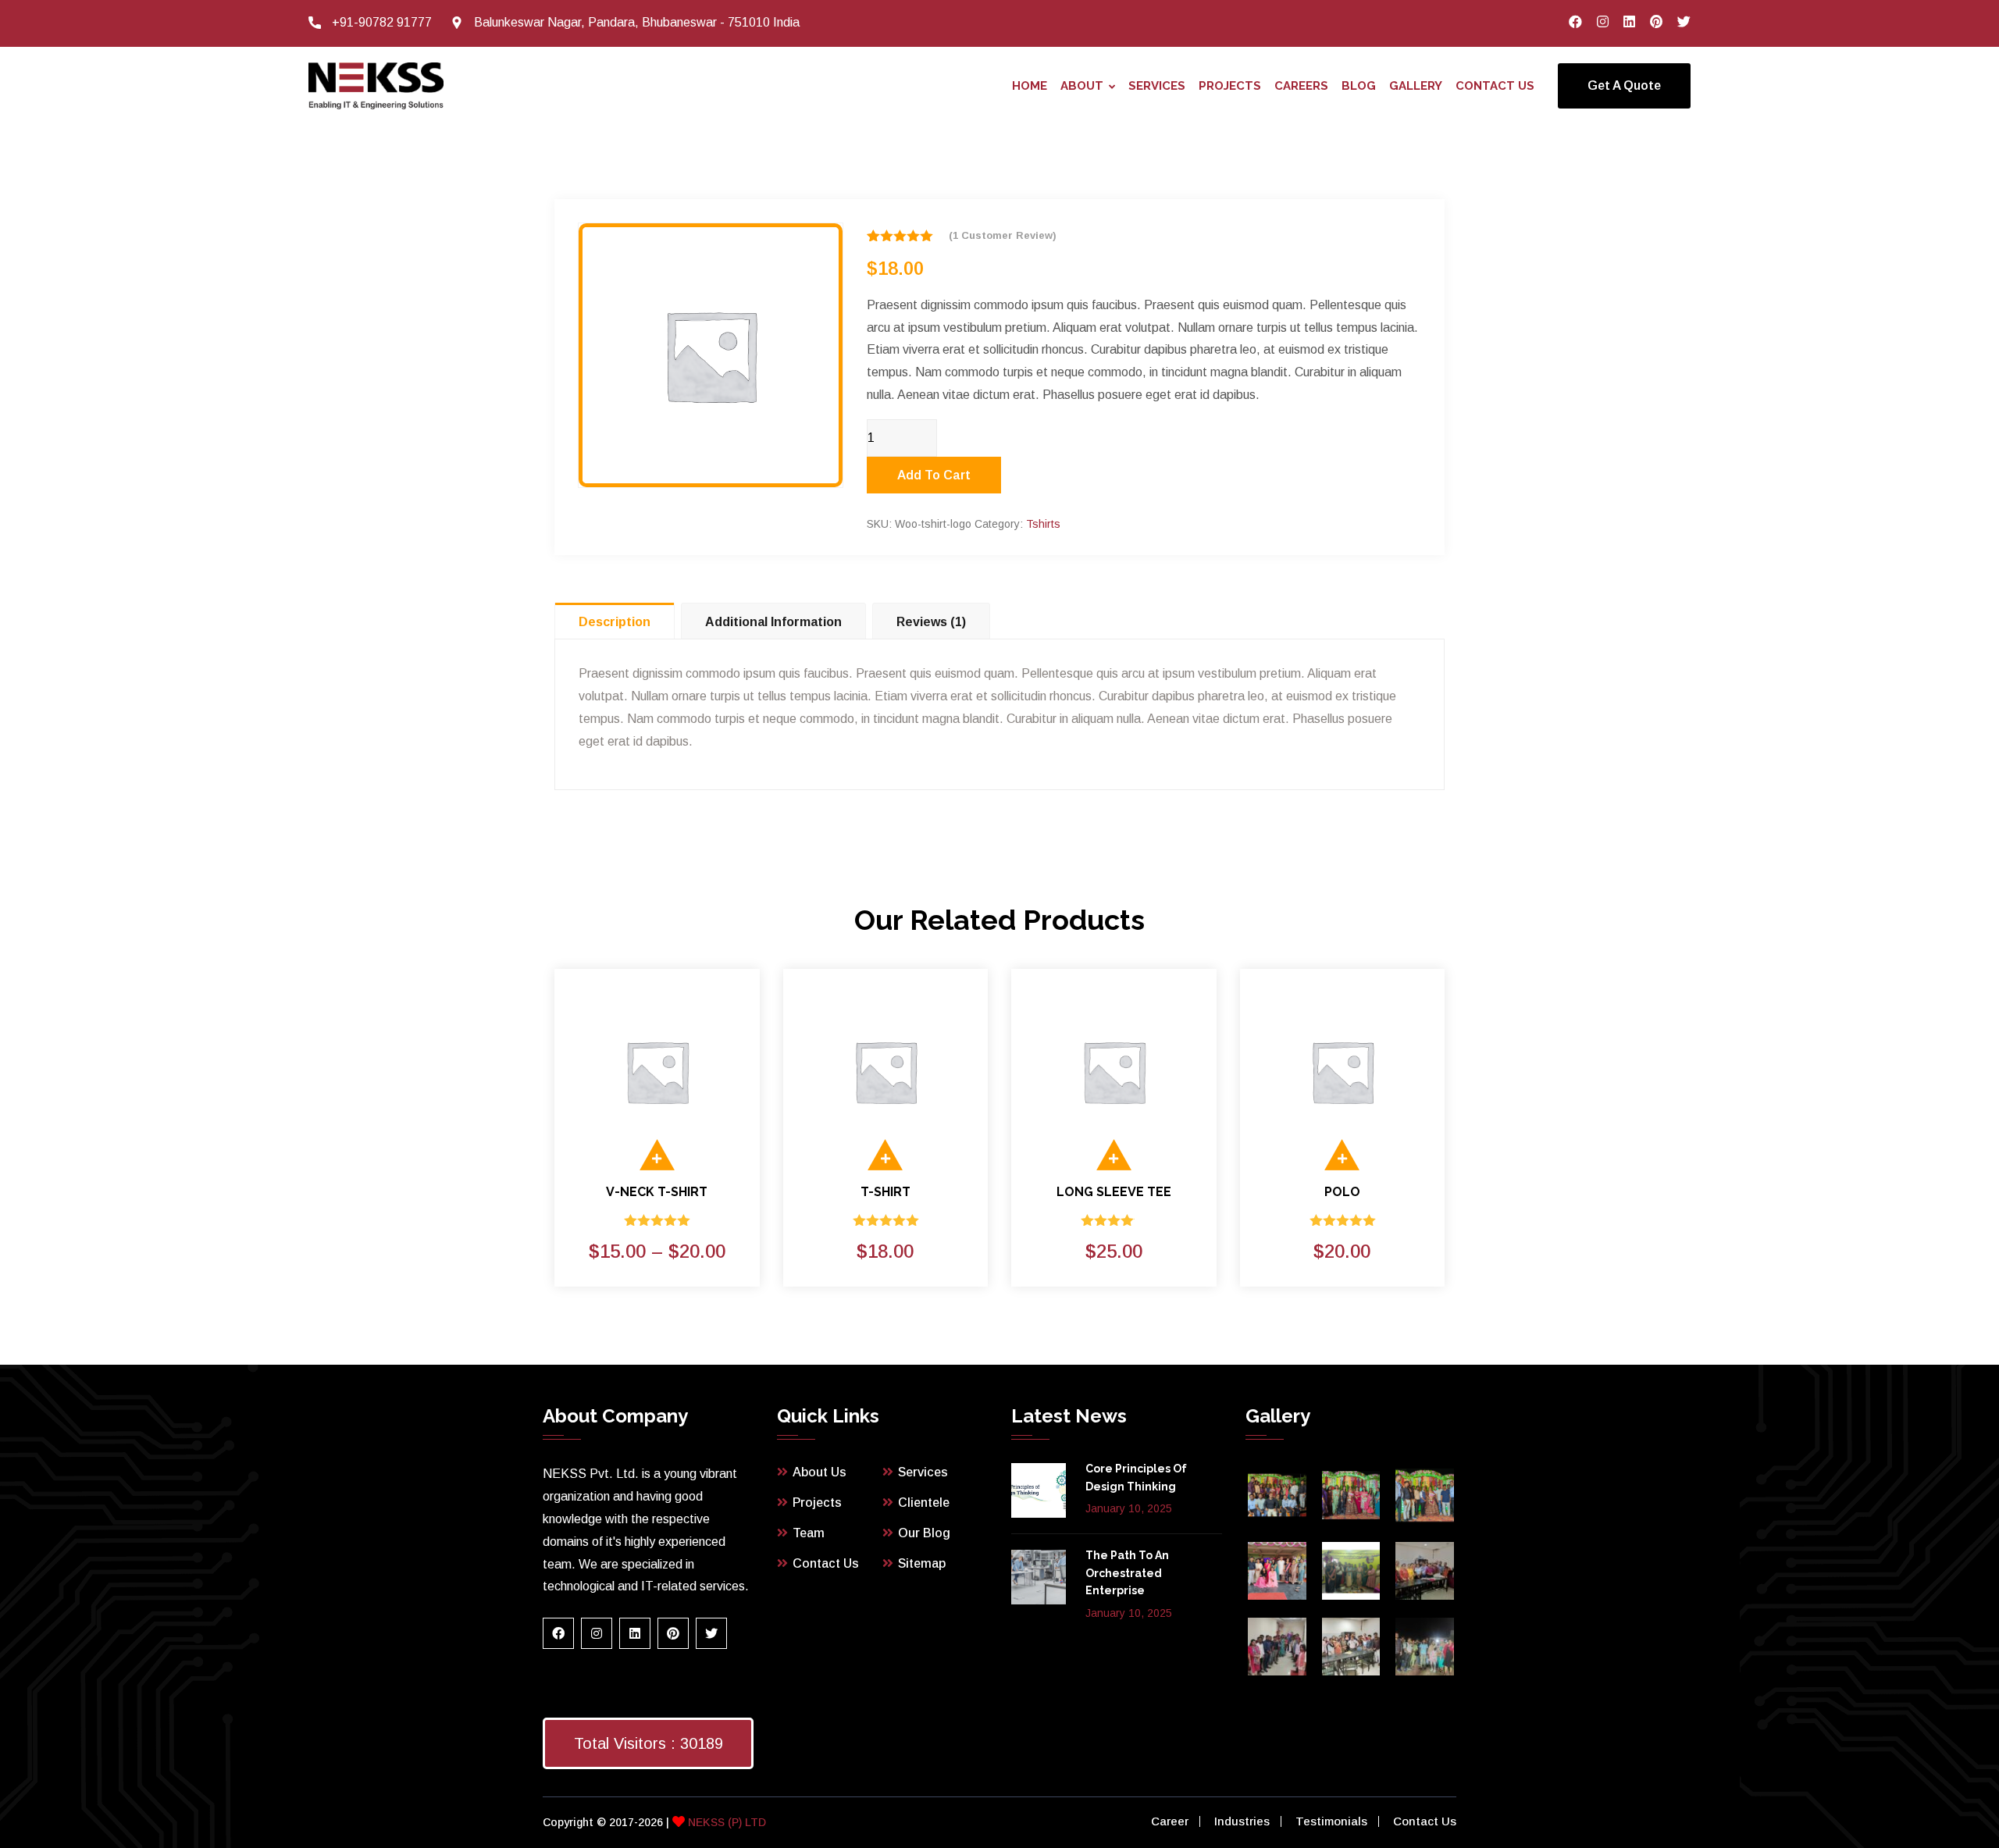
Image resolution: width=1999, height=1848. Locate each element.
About (1082, 86)
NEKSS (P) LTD (725, 1822)
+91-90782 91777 (382, 22)
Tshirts (1043, 524)
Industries (1242, 1821)
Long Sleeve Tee (1114, 1192)
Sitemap (922, 1563)
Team (809, 1533)
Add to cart (934, 475)
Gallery (1416, 86)
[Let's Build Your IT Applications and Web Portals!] (376, 85)
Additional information (773, 622)
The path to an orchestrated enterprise (1127, 1573)
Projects (1230, 86)
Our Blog (924, 1533)
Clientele (924, 1503)
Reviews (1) (931, 622)
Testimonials (1331, 1821)
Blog (1359, 86)
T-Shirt (885, 1192)
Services (1157, 86)
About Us (820, 1472)
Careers (1301, 86)
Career (1170, 1821)
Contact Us (1495, 86)
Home (1030, 86)
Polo (1342, 1192)
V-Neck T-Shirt (657, 1192)
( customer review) (1003, 235)
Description (615, 622)
